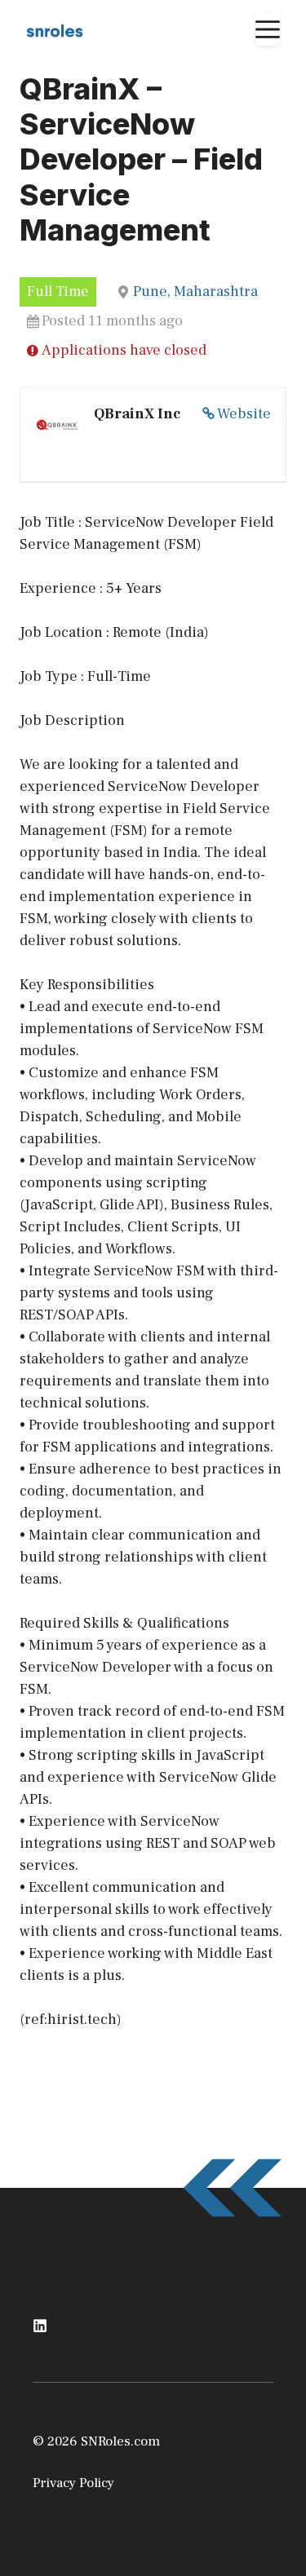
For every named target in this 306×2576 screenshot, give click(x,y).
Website (244, 414)
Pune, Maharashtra (195, 292)
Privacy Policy (73, 2483)
